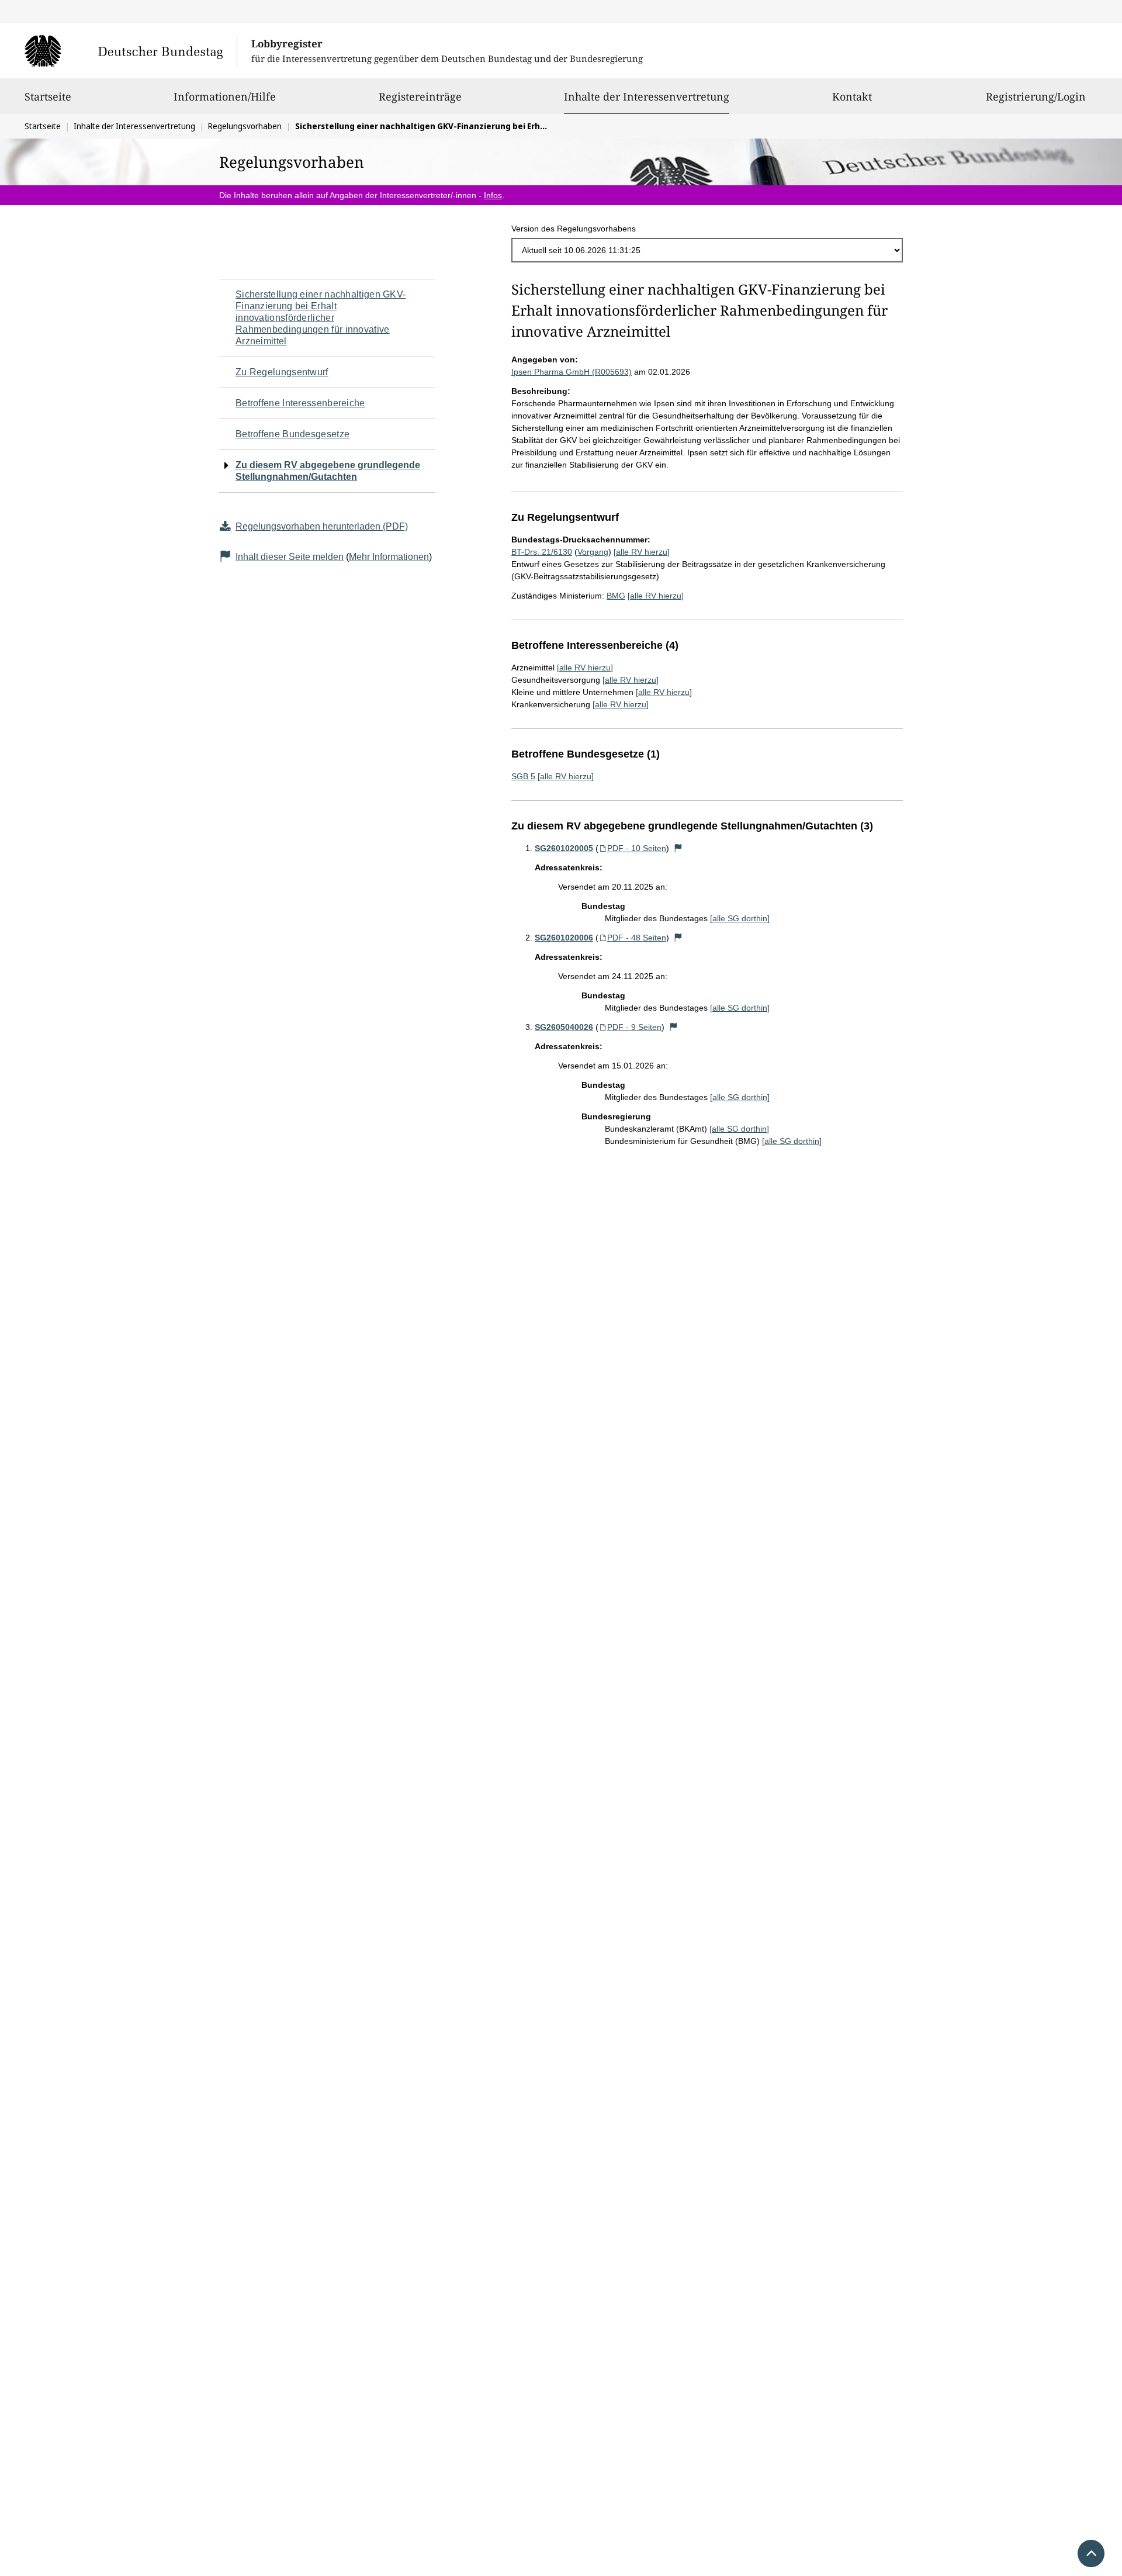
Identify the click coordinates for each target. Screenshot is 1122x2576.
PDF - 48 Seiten (637, 938)
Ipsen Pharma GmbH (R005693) (572, 372)
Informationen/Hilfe (225, 96)
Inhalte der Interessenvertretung (647, 96)
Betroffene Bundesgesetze (292, 434)
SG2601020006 (564, 938)
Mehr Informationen (389, 557)
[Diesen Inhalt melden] (678, 848)
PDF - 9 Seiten (634, 1027)
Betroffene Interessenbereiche (300, 403)
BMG (616, 596)
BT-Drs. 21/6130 (542, 552)
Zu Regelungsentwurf (282, 372)
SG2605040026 (564, 1027)
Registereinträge (420, 96)
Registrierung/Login (1036, 96)
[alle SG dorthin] (740, 918)
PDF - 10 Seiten (637, 848)
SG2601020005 (564, 848)
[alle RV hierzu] (642, 552)
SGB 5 (523, 776)
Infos (493, 195)
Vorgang (593, 552)
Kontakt (852, 96)
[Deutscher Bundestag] (131, 51)
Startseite (48, 96)
